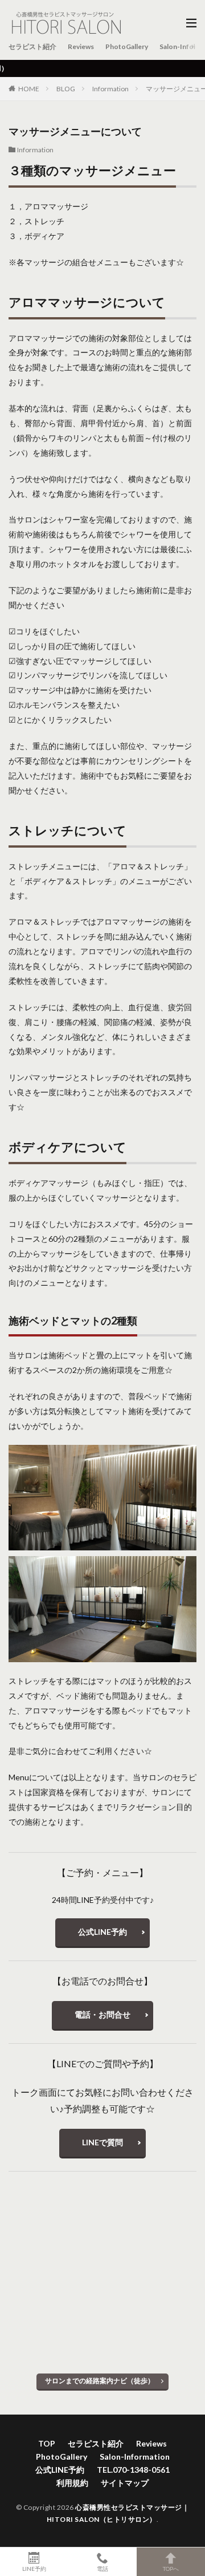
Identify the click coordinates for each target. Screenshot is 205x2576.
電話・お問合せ (102, 2014)
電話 (102, 2568)
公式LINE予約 (102, 1932)
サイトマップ (125, 2483)
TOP (47, 2443)
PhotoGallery (127, 46)
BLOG (66, 89)
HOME (29, 89)
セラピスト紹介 (32, 46)
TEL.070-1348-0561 (133, 2470)
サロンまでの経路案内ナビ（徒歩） (100, 2381)
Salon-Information (135, 2456)
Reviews (81, 46)
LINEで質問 (102, 2142)
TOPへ (171, 2568)
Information (110, 89)
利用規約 (72, 2483)
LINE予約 (34, 2568)
